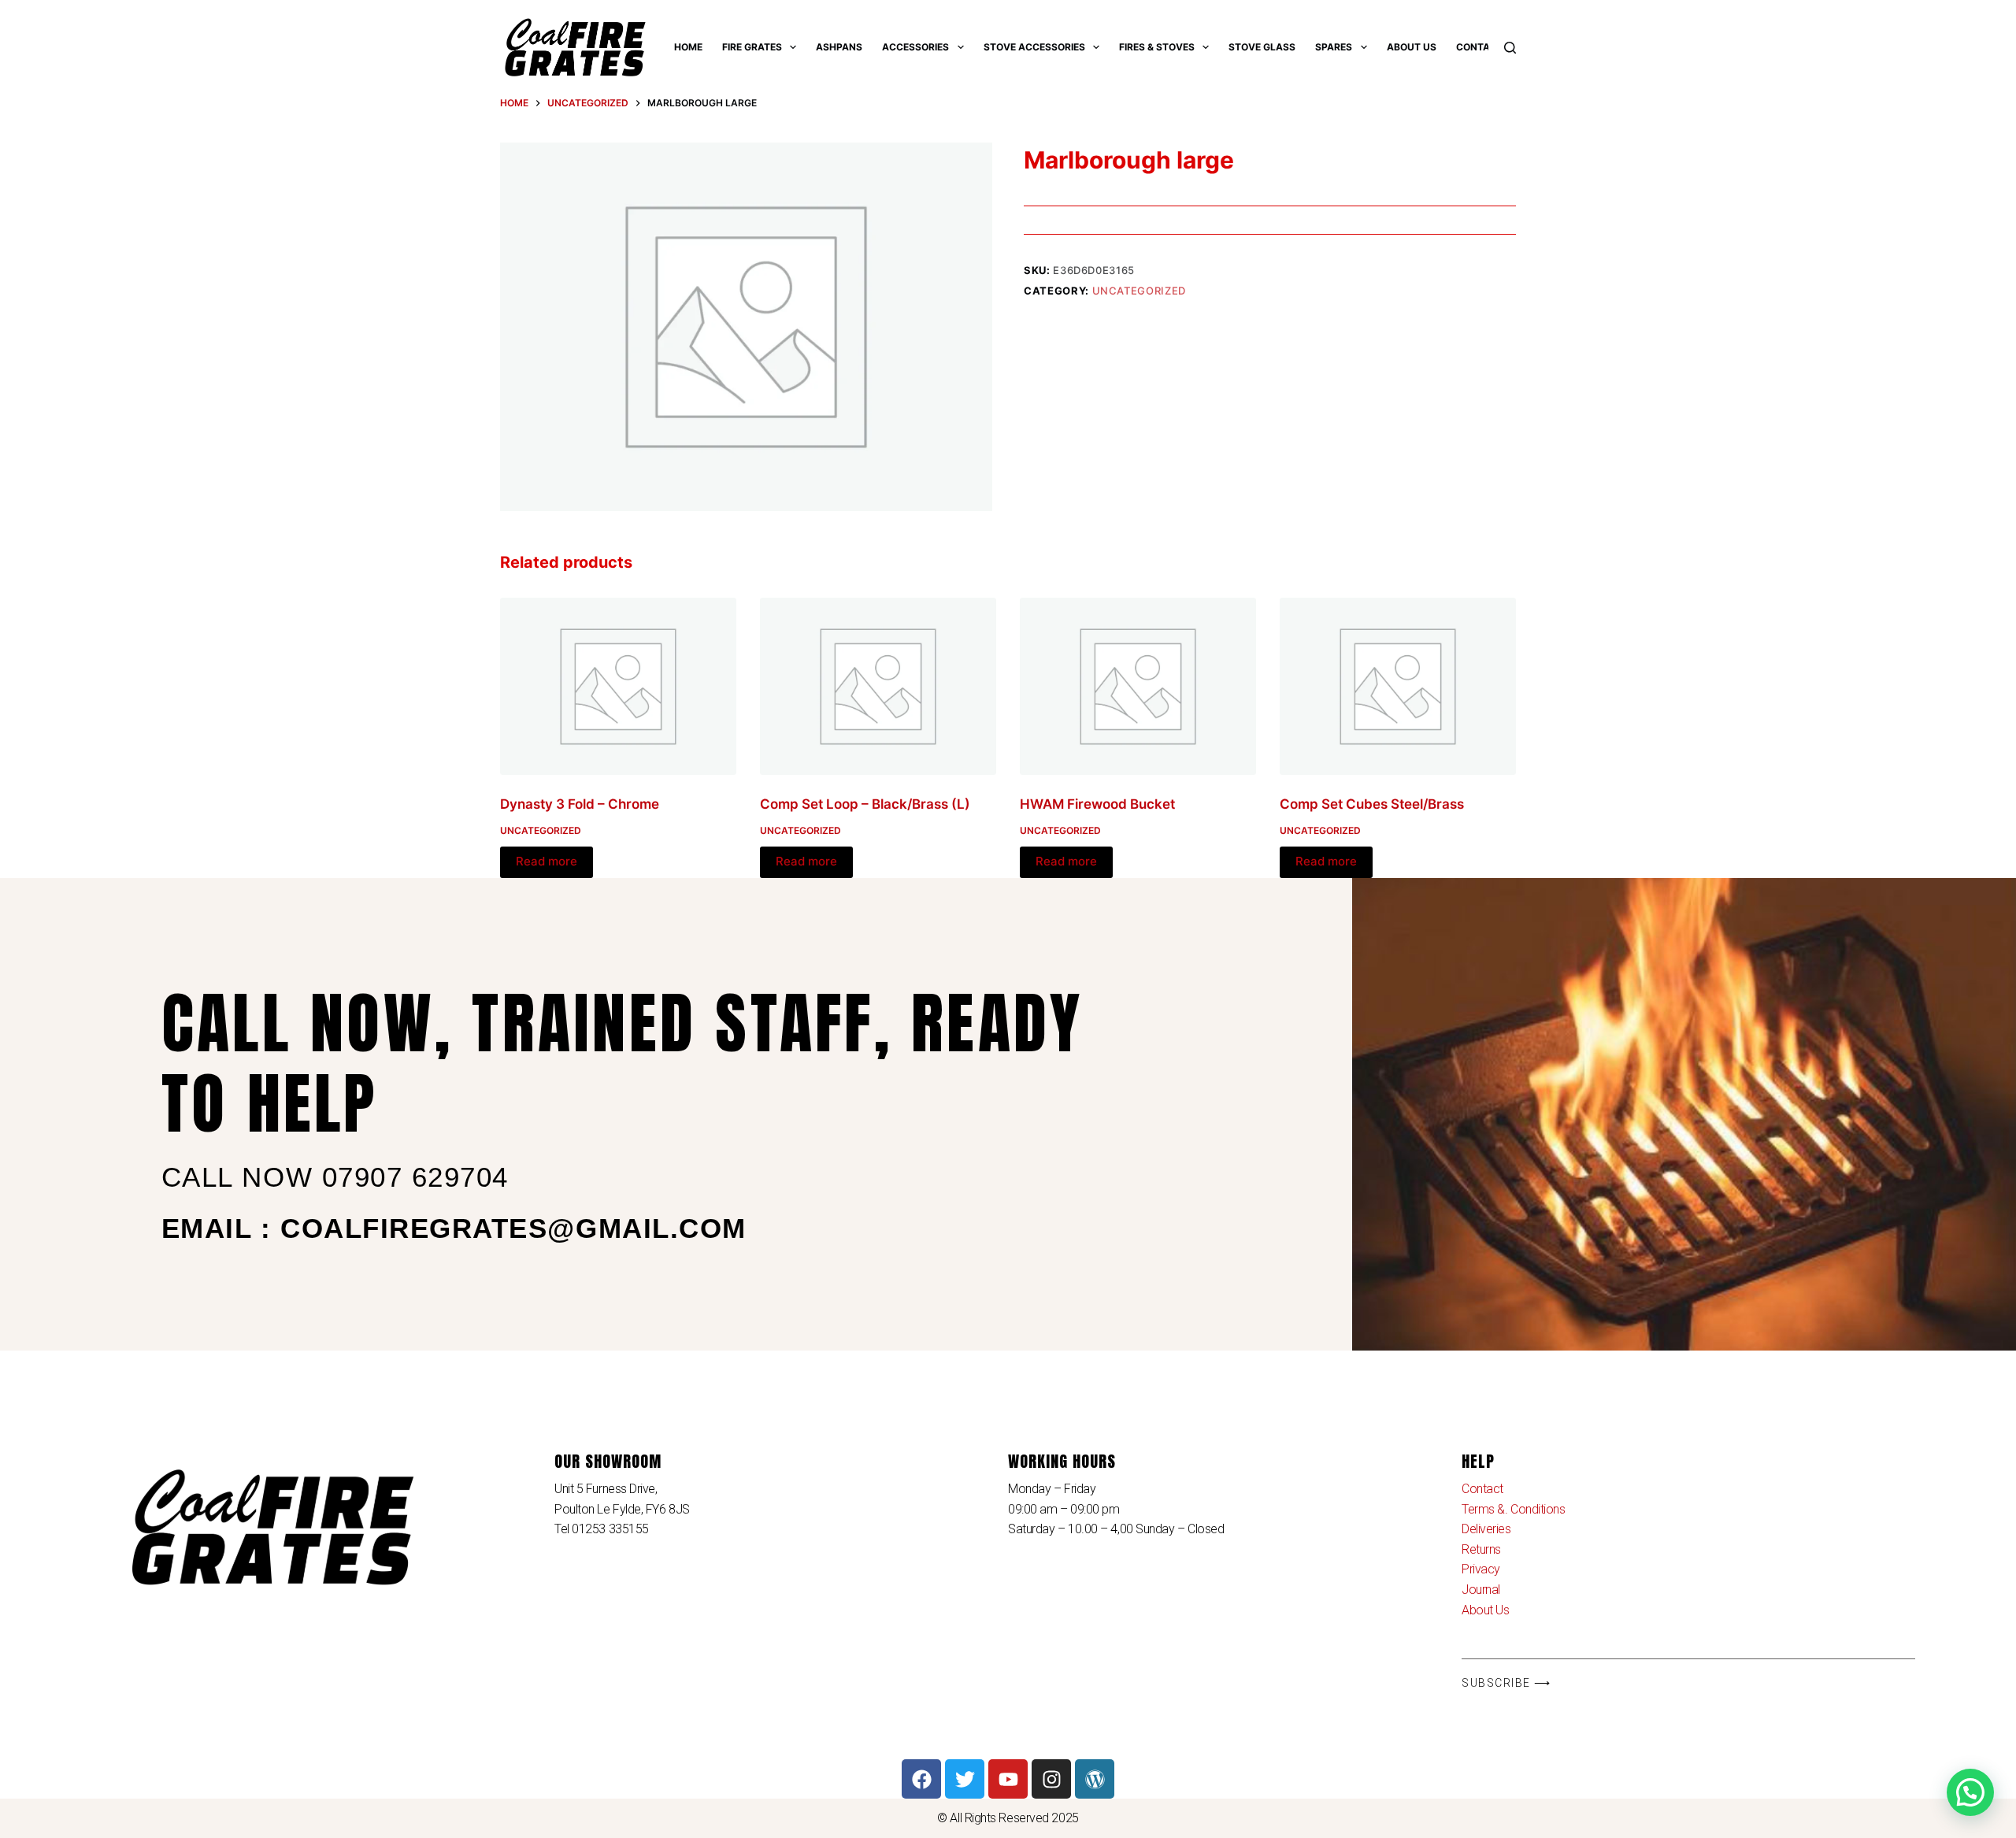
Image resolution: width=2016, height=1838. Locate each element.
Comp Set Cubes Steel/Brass (1372, 804)
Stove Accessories (1034, 47)
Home (688, 47)
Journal (1481, 1590)
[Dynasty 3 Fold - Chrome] (618, 686)
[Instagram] (1051, 1779)
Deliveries (1486, 1529)
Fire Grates (752, 47)
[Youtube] (1008, 1779)
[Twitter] (965, 1779)
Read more (547, 861)
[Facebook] (921, 1779)
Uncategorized (1139, 291)
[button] (1970, 1792)
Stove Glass (1262, 47)
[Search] (1510, 48)
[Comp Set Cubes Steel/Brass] (1398, 686)
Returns (1481, 1549)
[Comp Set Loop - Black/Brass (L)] (878, 686)
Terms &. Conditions (1513, 1509)
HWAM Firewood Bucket (1097, 804)
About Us (1412, 47)
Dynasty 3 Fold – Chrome (580, 804)
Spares (1334, 47)
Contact (1480, 47)
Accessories (915, 47)
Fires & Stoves (1157, 47)
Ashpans (839, 47)
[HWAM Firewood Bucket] (1138, 686)
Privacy (1481, 1569)
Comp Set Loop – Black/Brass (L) (865, 804)
